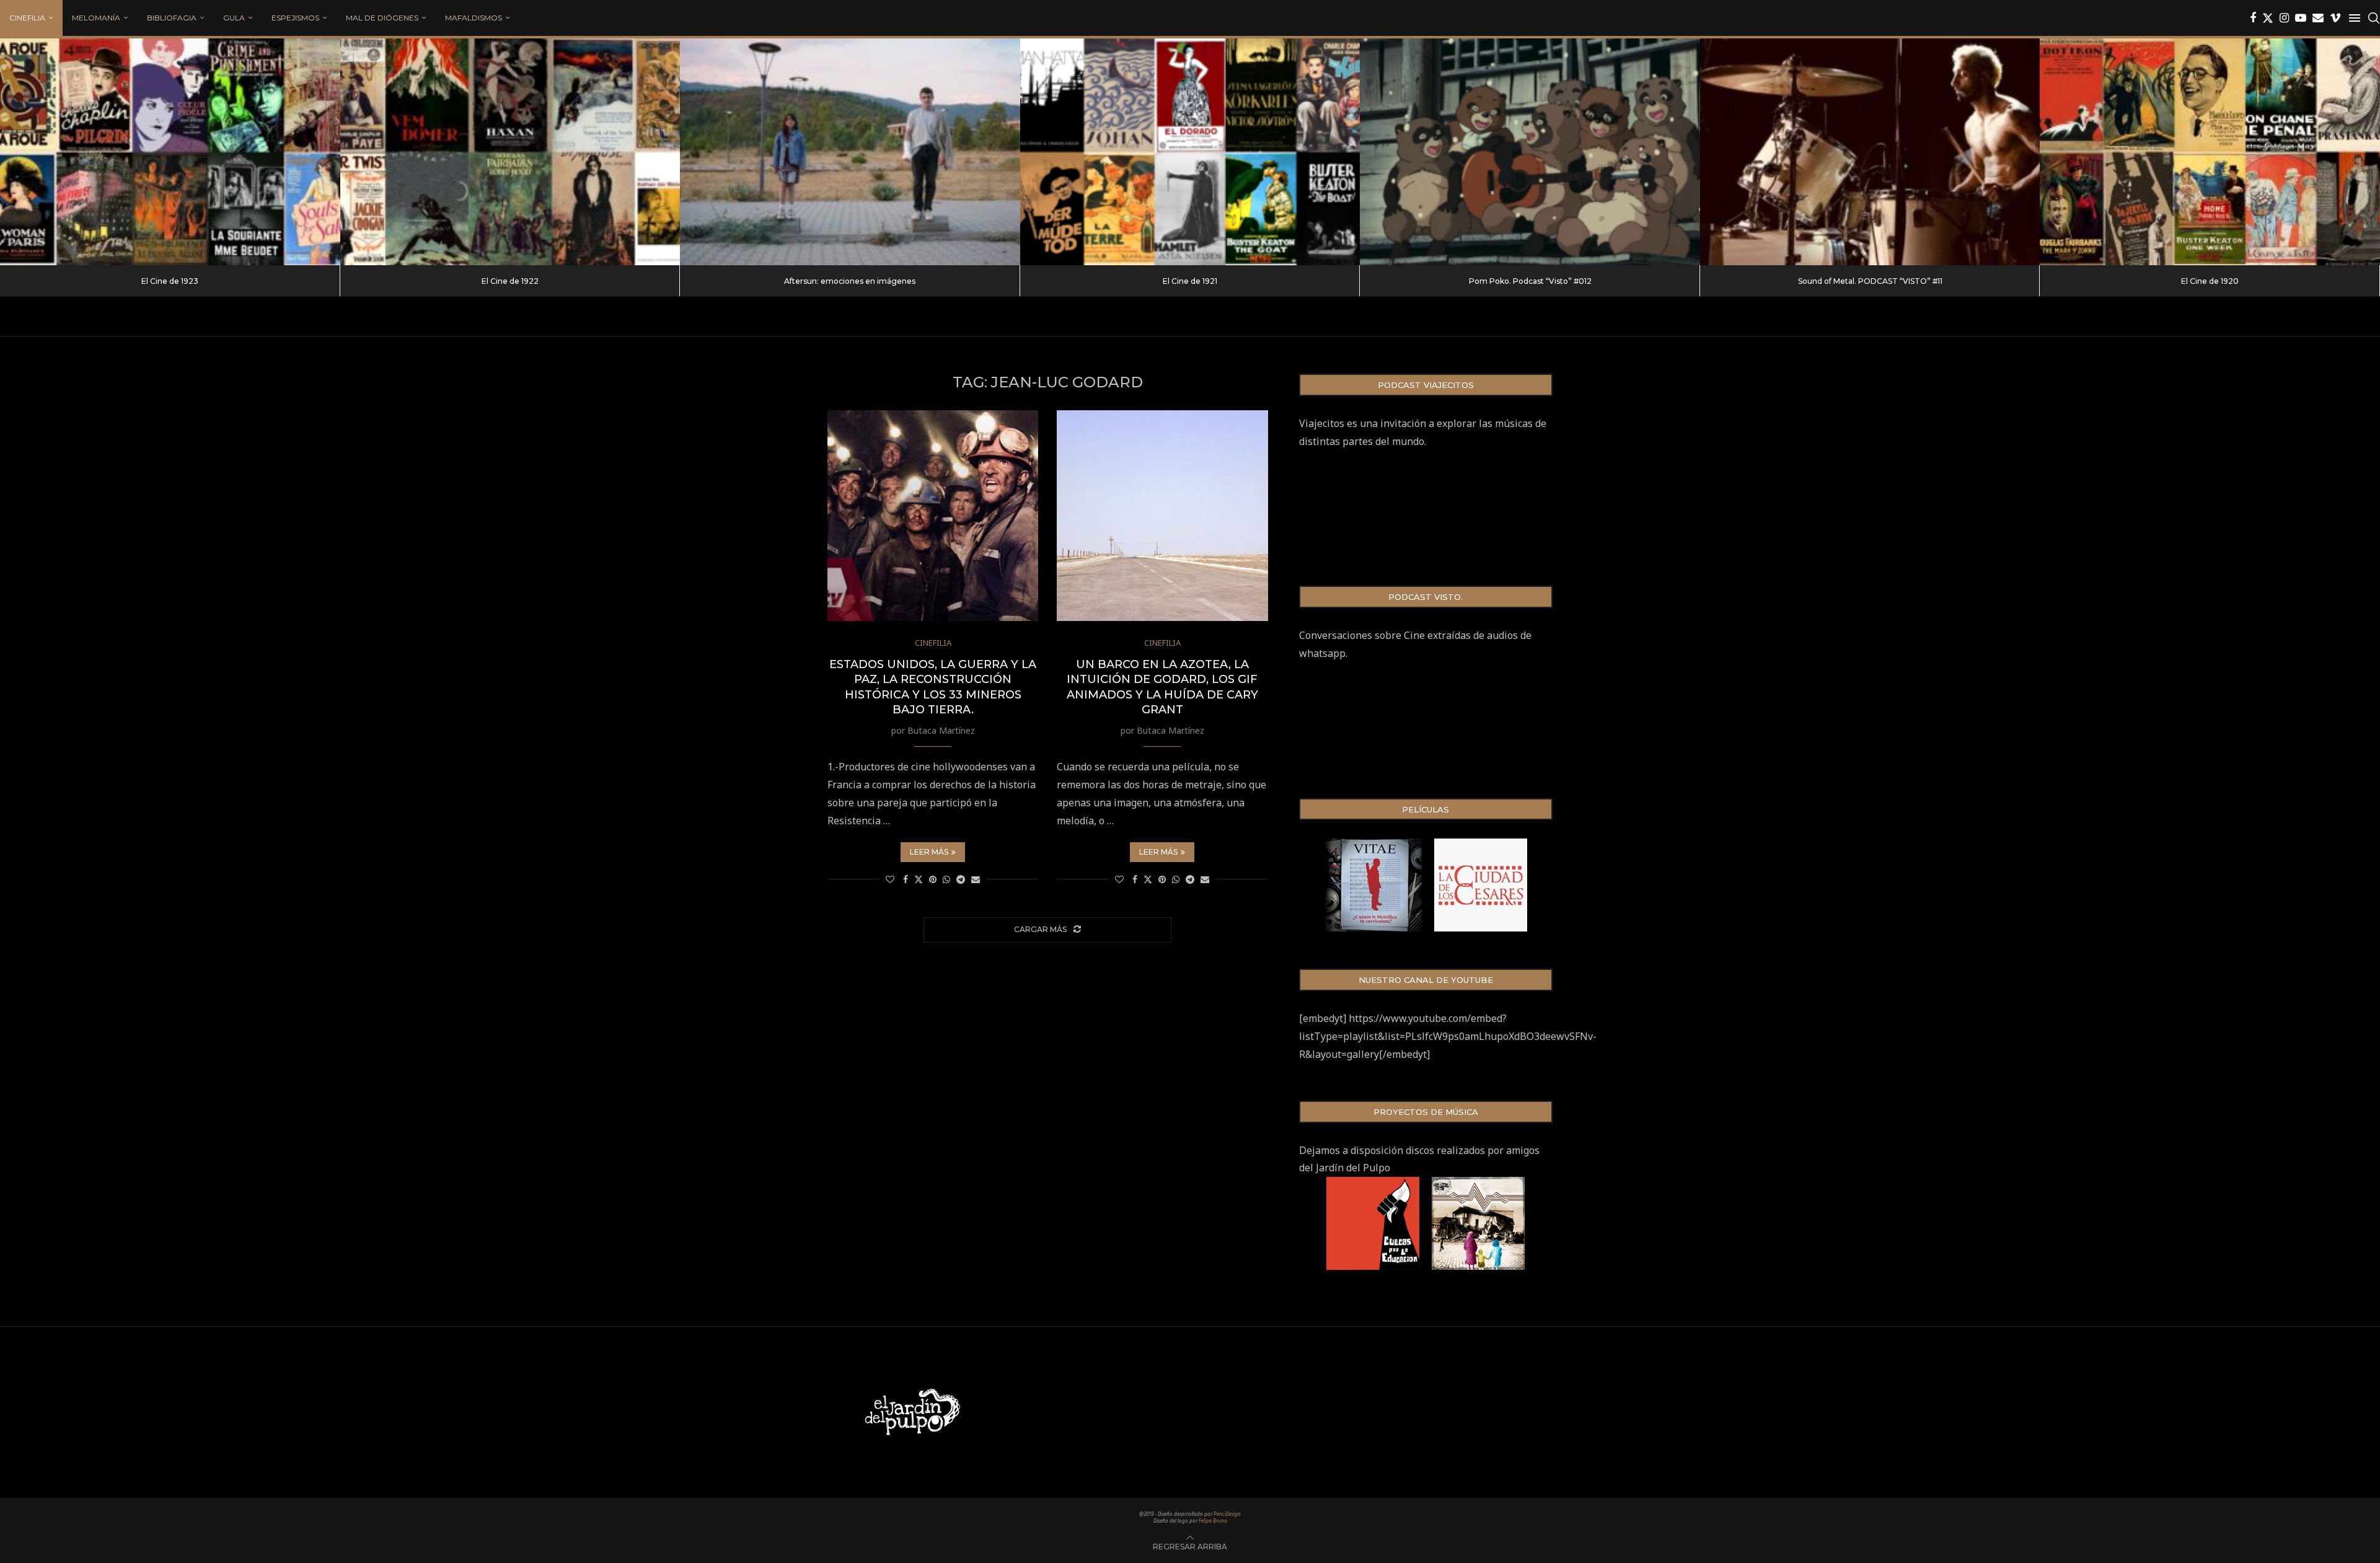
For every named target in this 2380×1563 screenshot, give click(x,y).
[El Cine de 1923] (170, 152)
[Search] (2374, 18)
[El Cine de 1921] (1190, 152)
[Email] (2318, 18)
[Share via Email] (976, 879)
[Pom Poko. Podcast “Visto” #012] (1530, 152)
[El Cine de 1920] (2210, 152)
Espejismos (295, 18)
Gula (234, 18)
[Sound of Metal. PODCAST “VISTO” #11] (1870, 152)
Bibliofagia (172, 18)
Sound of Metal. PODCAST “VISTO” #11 (1870, 281)
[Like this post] (890, 879)
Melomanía (96, 18)
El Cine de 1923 (170, 281)
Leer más (929, 852)
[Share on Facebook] (906, 879)
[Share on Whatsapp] (946, 879)
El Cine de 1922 (510, 281)
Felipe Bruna (1213, 1521)
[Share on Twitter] (919, 879)
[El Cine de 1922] (510, 152)
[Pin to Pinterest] (933, 879)
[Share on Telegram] (961, 879)
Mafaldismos (474, 18)
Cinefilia (27, 18)
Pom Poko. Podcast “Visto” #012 (1530, 281)
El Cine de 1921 (1190, 281)
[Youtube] (2301, 18)
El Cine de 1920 (2210, 281)
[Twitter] (2268, 18)
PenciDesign (1227, 1514)
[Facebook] (2253, 18)
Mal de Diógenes (382, 18)
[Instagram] (2284, 18)
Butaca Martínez (941, 730)
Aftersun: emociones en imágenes (850, 281)
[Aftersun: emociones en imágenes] (850, 152)
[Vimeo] (2335, 18)
